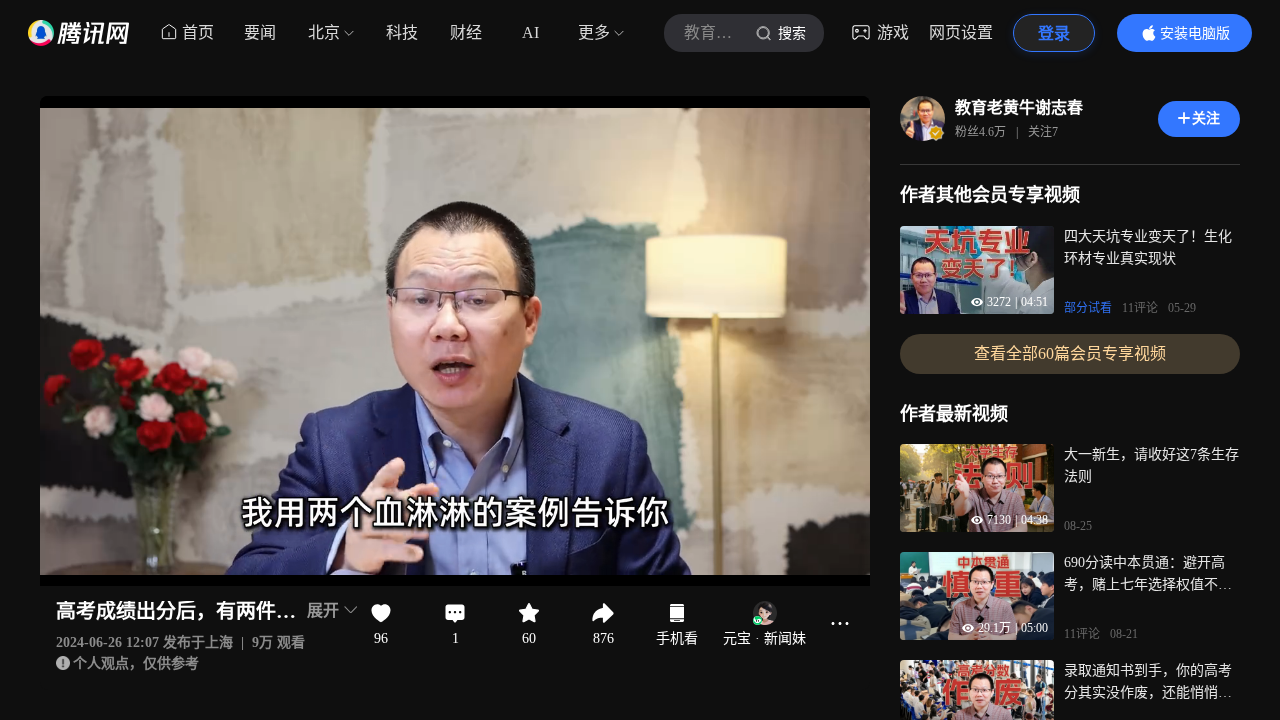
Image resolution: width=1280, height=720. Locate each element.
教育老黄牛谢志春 (1019, 107)
